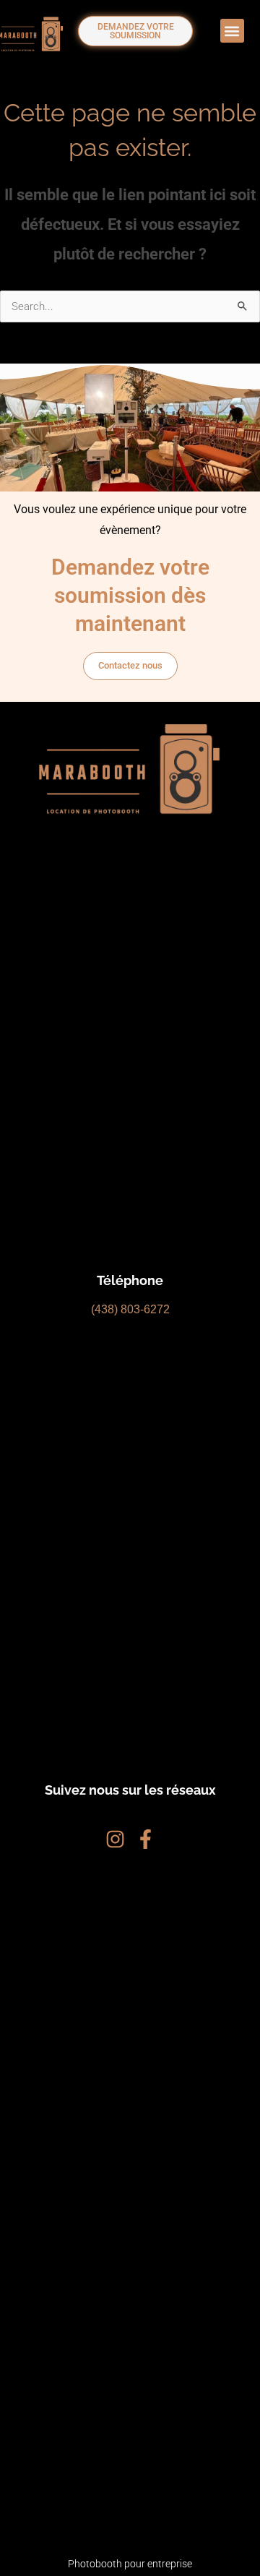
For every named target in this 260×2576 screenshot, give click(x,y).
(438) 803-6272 (130, 1309)
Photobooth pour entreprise (130, 2564)
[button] (232, 31)
